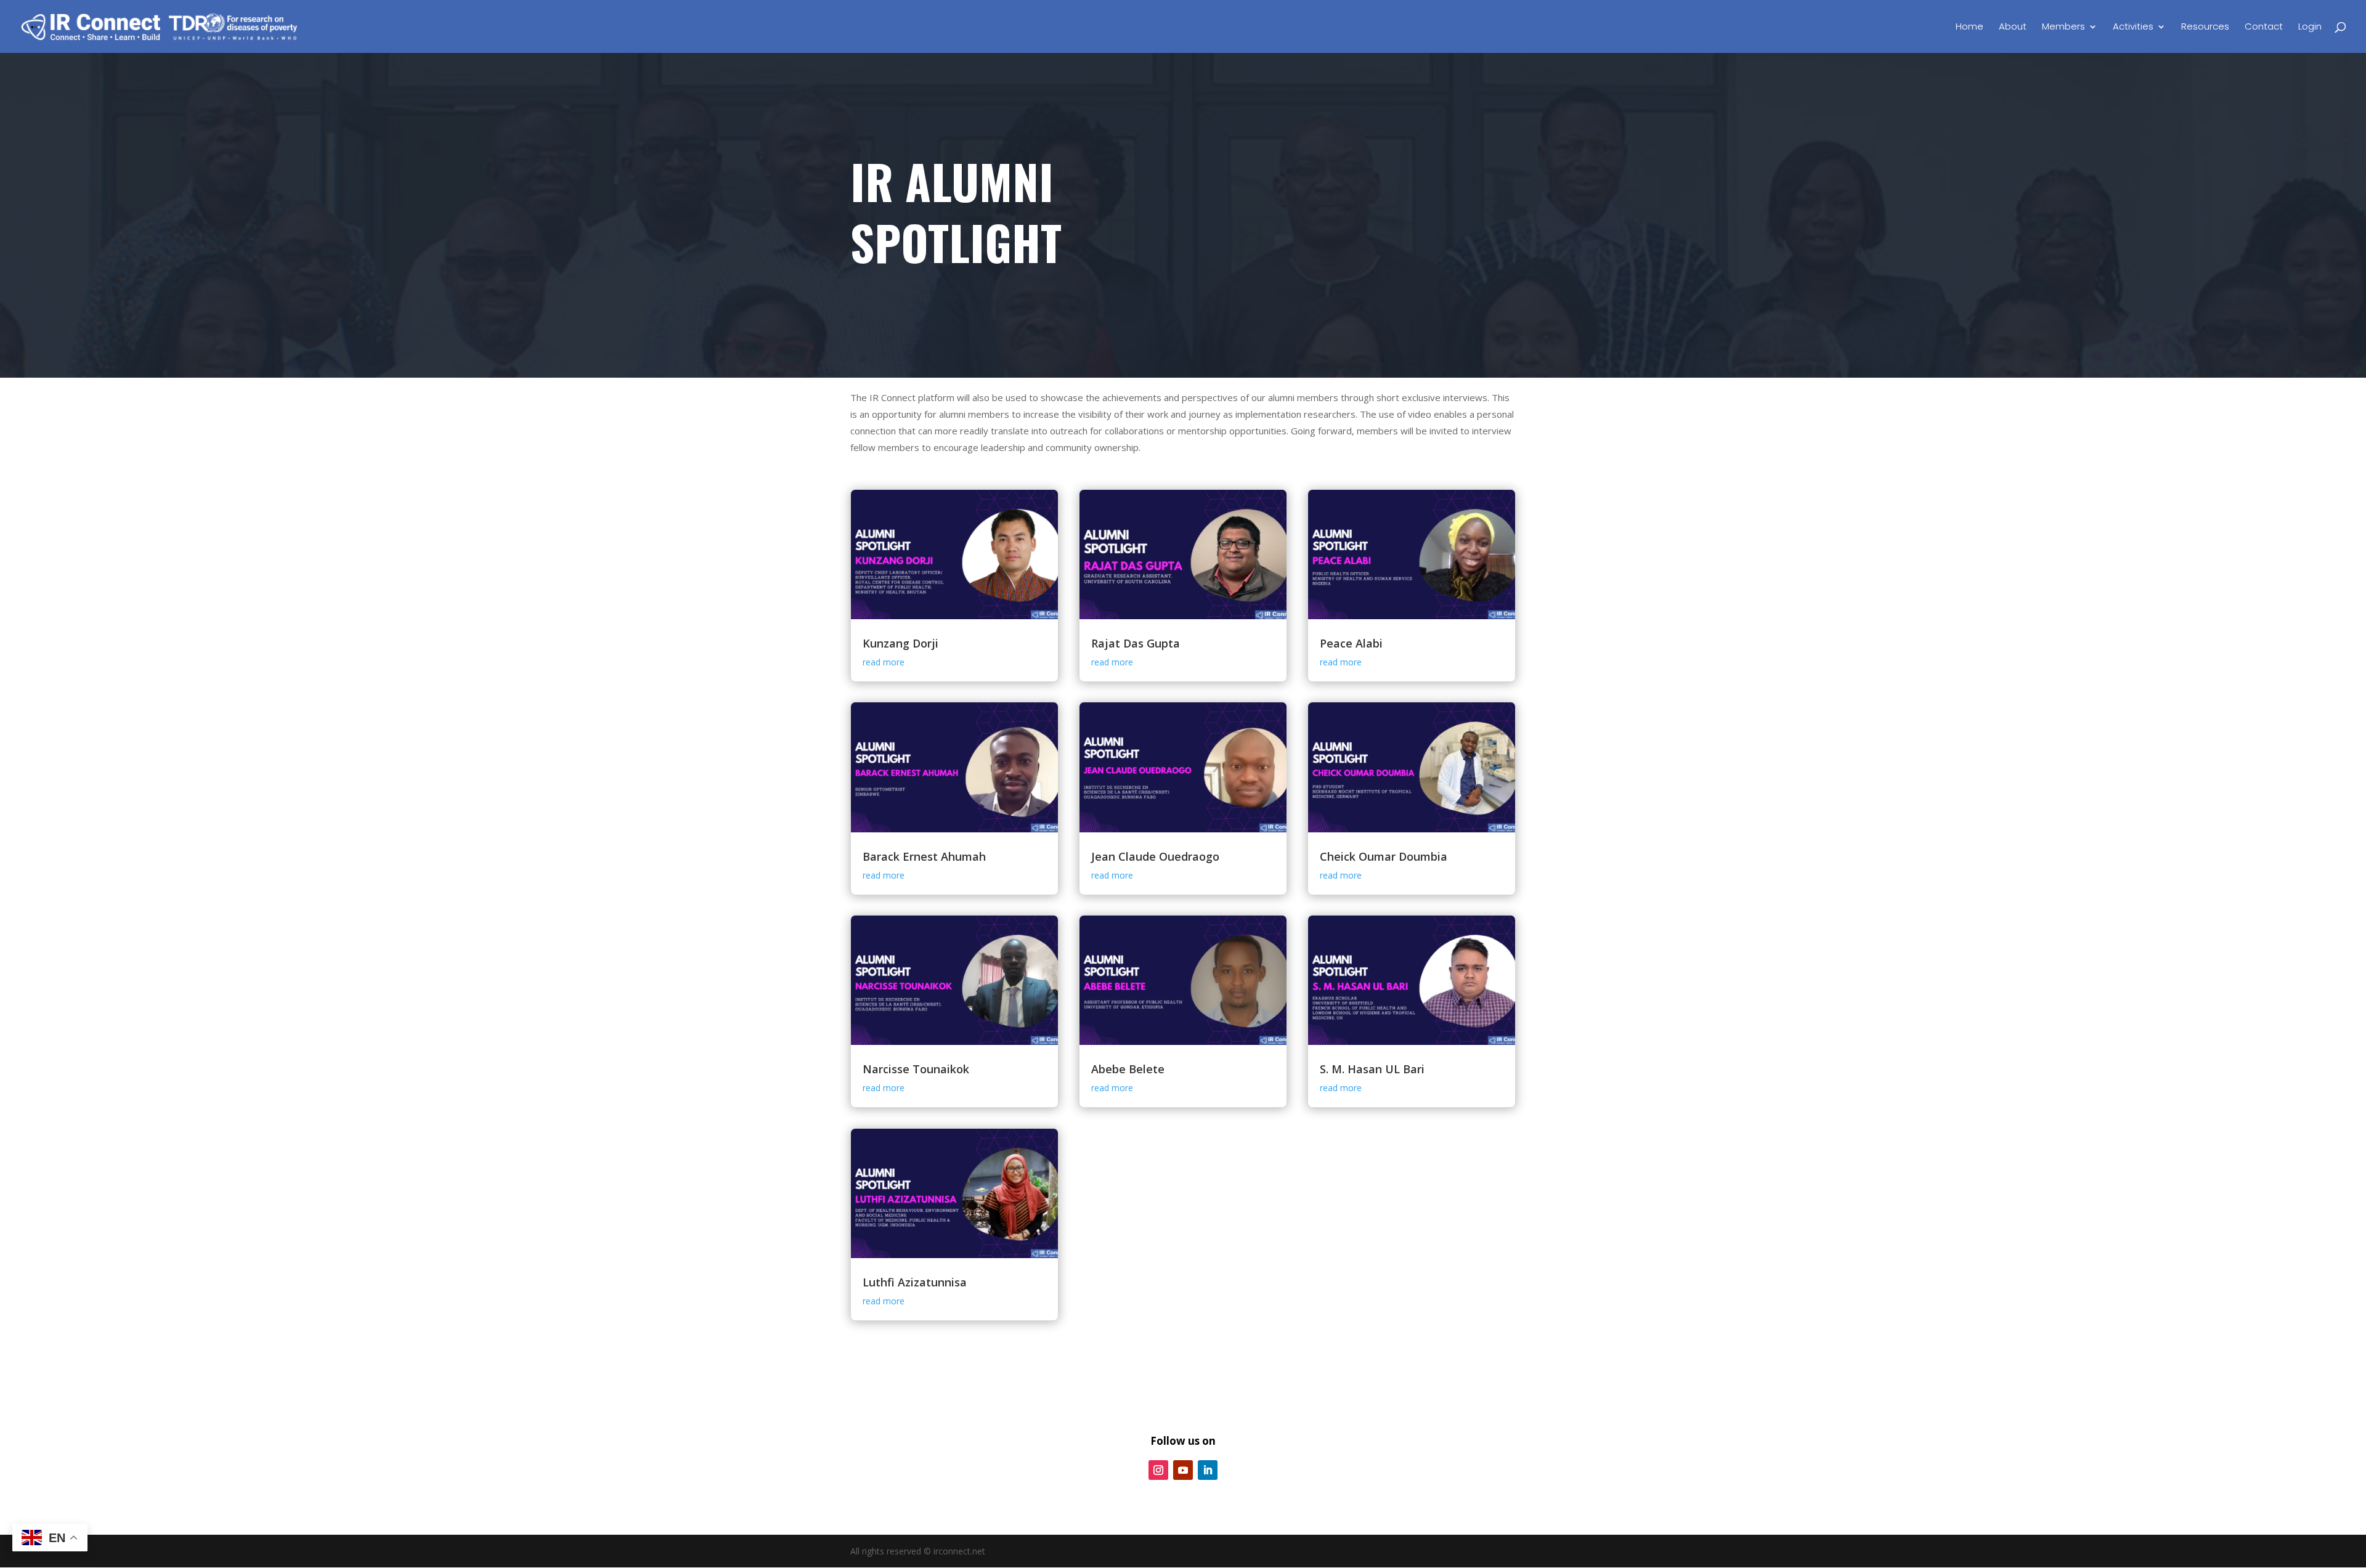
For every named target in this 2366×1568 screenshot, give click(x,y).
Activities (2133, 27)
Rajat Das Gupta (1136, 643)
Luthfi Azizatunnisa (915, 1282)
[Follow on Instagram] (1158, 1470)
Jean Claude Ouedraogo (1155, 856)
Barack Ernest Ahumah (924, 856)
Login (2310, 27)
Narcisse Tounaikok (916, 1069)
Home (1970, 27)
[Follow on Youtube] (1183, 1470)
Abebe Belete (1128, 1069)
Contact (2264, 27)
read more (884, 662)
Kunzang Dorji (900, 643)
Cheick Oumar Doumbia (1384, 856)
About (2013, 27)
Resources (2205, 27)
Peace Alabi (1351, 643)
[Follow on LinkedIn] (1208, 1470)
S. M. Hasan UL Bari (1372, 1069)
